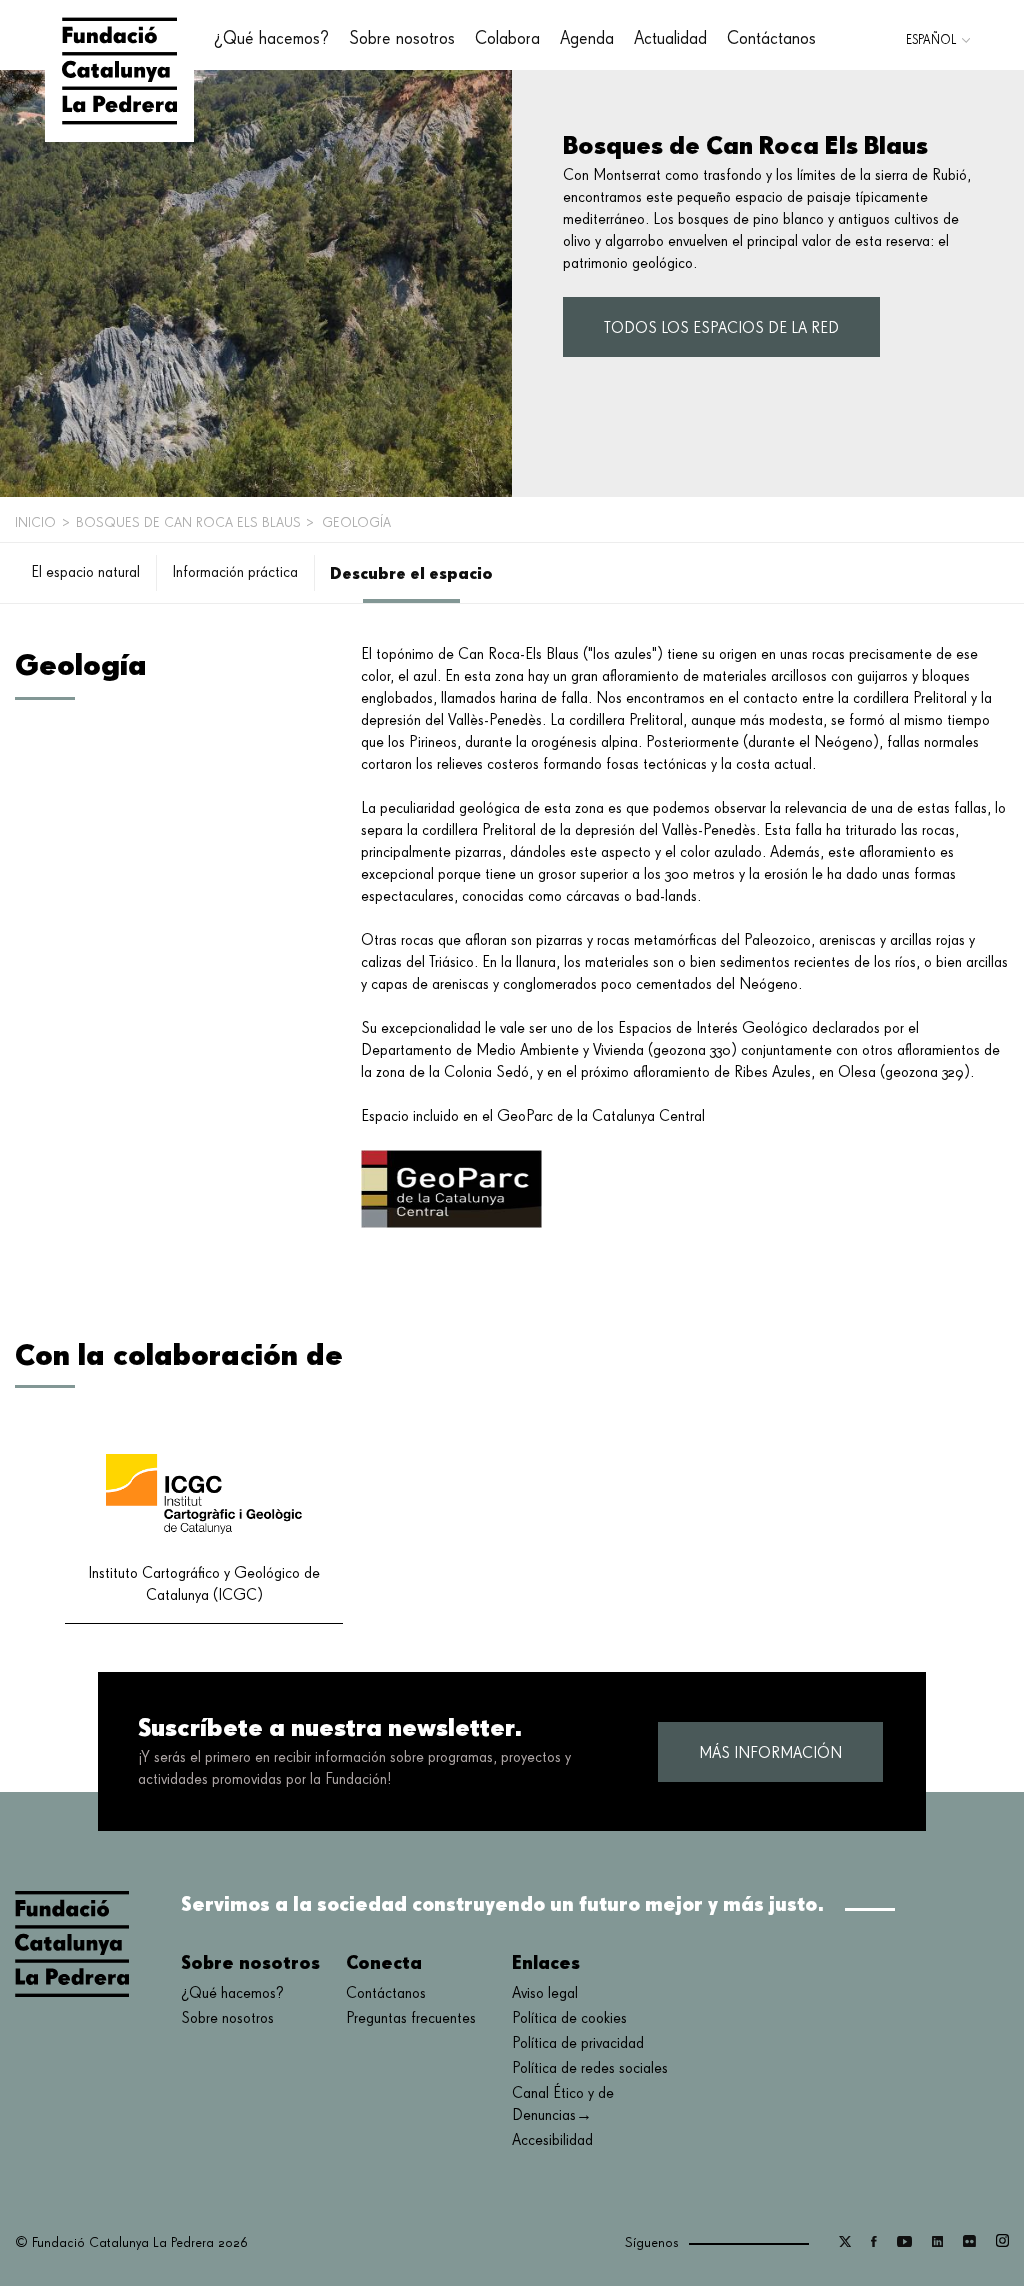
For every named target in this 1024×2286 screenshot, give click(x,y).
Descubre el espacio (411, 573)
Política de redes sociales (590, 2069)
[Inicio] (119, 71)
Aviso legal (545, 1994)
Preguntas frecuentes (411, 2019)
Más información (770, 1754)
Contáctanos (771, 39)
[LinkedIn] (937, 2243)
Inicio (35, 523)
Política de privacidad (578, 2044)
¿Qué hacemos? (232, 1994)
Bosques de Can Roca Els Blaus (188, 523)
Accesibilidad (552, 2141)
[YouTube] (904, 2243)
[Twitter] (845, 2243)
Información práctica (235, 573)
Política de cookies (569, 2019)
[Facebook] (874, 2243)
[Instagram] (1002, 2243)
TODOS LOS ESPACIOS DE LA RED (721, 329)
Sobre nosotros (227, 2019)
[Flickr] (969, 2243)
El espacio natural (85, 573)
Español (931, 40)
